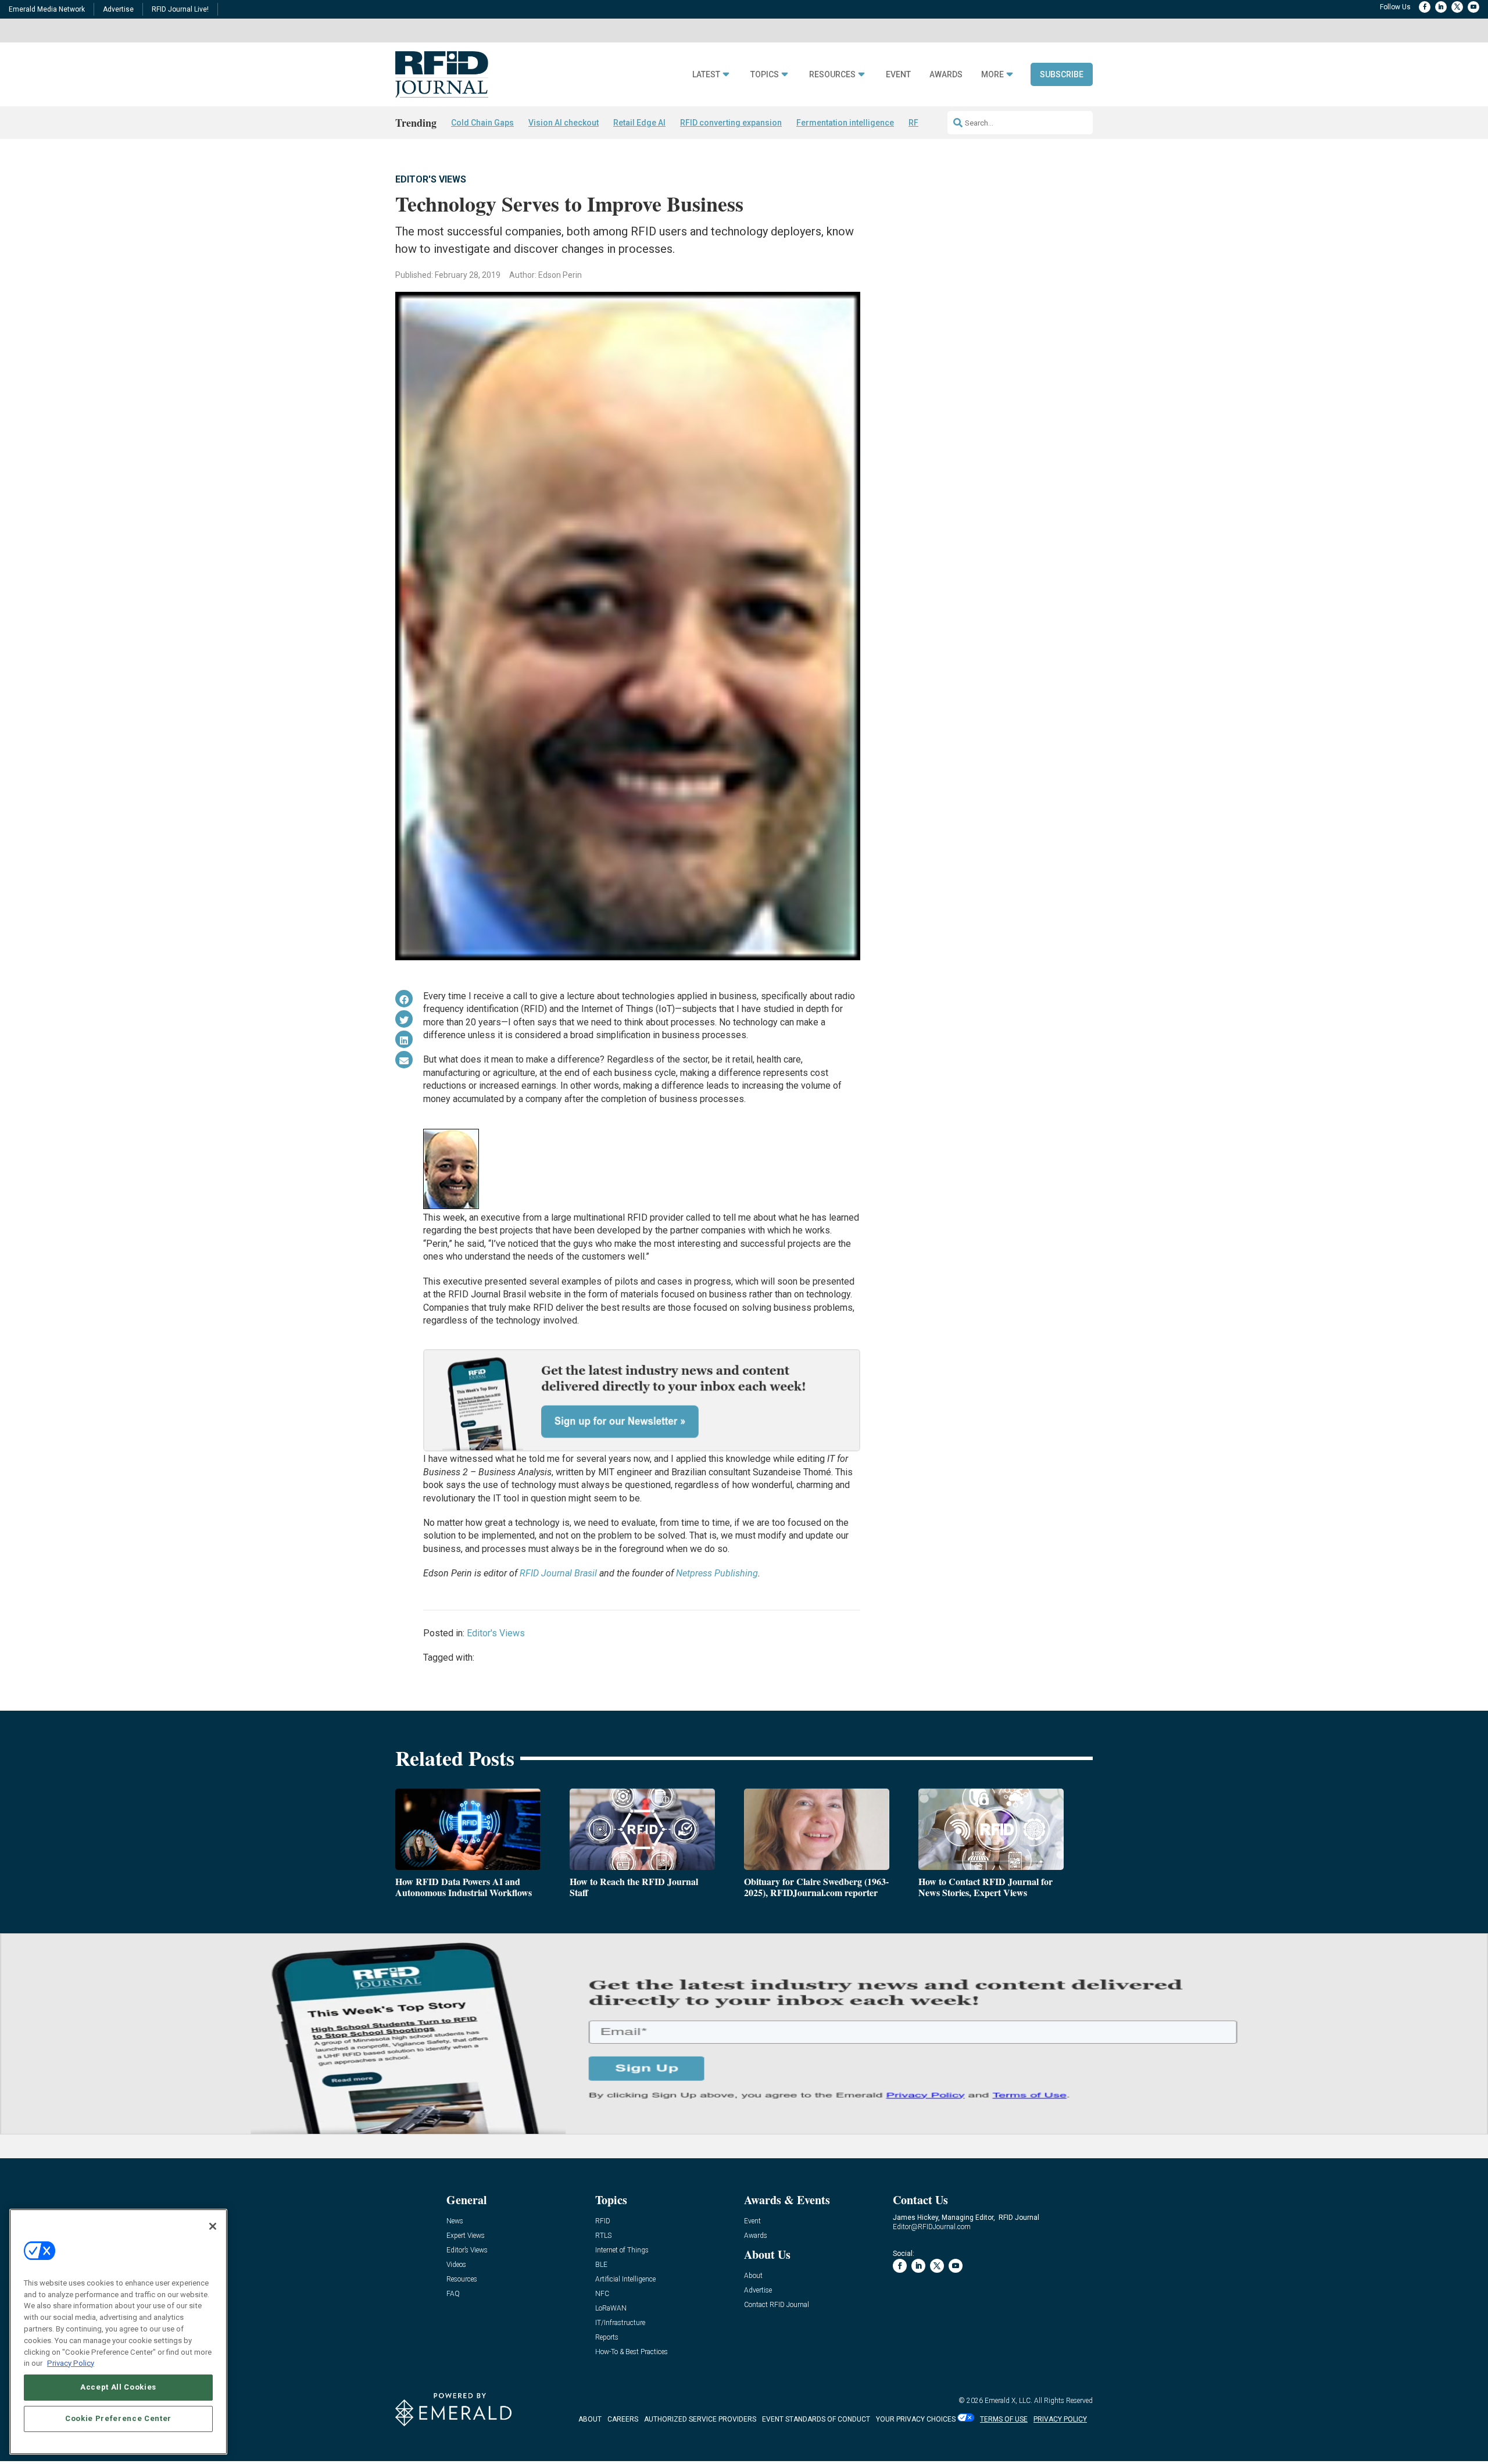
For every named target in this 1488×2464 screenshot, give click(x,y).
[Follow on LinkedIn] (1441, 7)
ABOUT (590, 2419)
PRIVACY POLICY (1060, 2419)
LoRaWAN (611, 2309)
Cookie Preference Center (118, 2418)
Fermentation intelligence (845, 123)
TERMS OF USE (1004, 2419)
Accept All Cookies (118, 2387)
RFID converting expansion (731, 123)
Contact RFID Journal (777, 2305)
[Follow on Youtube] (1473, 7)
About (753, 2276)
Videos (456, 2265)
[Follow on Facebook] (1425, 7)
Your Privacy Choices (916, 2419)
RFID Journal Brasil (558, 1573)
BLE (601, 2265)
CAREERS (623, 2419)
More (992, 75)
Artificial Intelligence (625, 2279)
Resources (832, 75)
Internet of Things (622, 2250)
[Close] (213, 2226)
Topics (765, 75)
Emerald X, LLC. (1008, 2401)
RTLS (603, 2236)
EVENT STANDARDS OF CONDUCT (816, 2419)
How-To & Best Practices (632, 2352)
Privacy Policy (71, 2363)
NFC (602, 2294)
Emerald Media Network (47, 9)
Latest (706, 75)
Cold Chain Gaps (482, 123)
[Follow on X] (1457, 7)
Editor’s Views (467, 2250)
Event (898, 75)
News (455, 2221)
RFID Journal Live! (180, 9)
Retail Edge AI (639, 123)
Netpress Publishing (717, 1573)
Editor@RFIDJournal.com (932, 2227)
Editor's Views (431, 179)
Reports (607, 2338)
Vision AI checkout (564, 123)
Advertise (118, 9)
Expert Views (466, 2236)
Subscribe (1062, 74)
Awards (946, 75)
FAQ (453, 2294)
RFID (603, 2221)
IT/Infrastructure (620, 2323)
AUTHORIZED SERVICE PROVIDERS (700, 2419)
